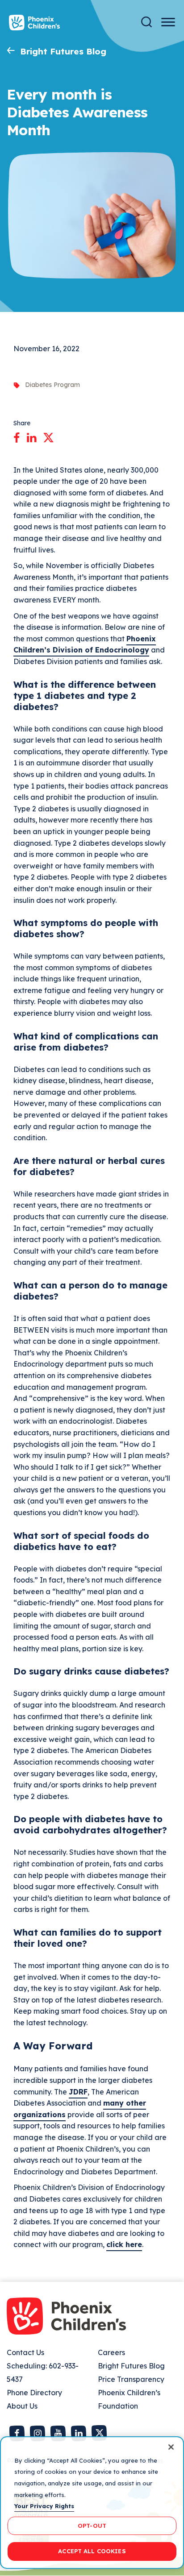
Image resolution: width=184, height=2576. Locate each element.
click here (124, 2244)
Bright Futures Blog (63, 51)
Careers (111, 2352)
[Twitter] (48, 436)
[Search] (146, 22)
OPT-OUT (92, 2526)
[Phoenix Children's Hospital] (34, 23)
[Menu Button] (168, 22)
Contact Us (25, 2352)
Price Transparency (131, 2379)
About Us (22, 2406)
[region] (92, 2503)
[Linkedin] (31, 436)
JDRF (78, 2092)
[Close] (171, 2447)
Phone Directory (34, 2393)
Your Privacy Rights (44, 2506)
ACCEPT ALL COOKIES (92, 2551)
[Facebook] (17, 436)
